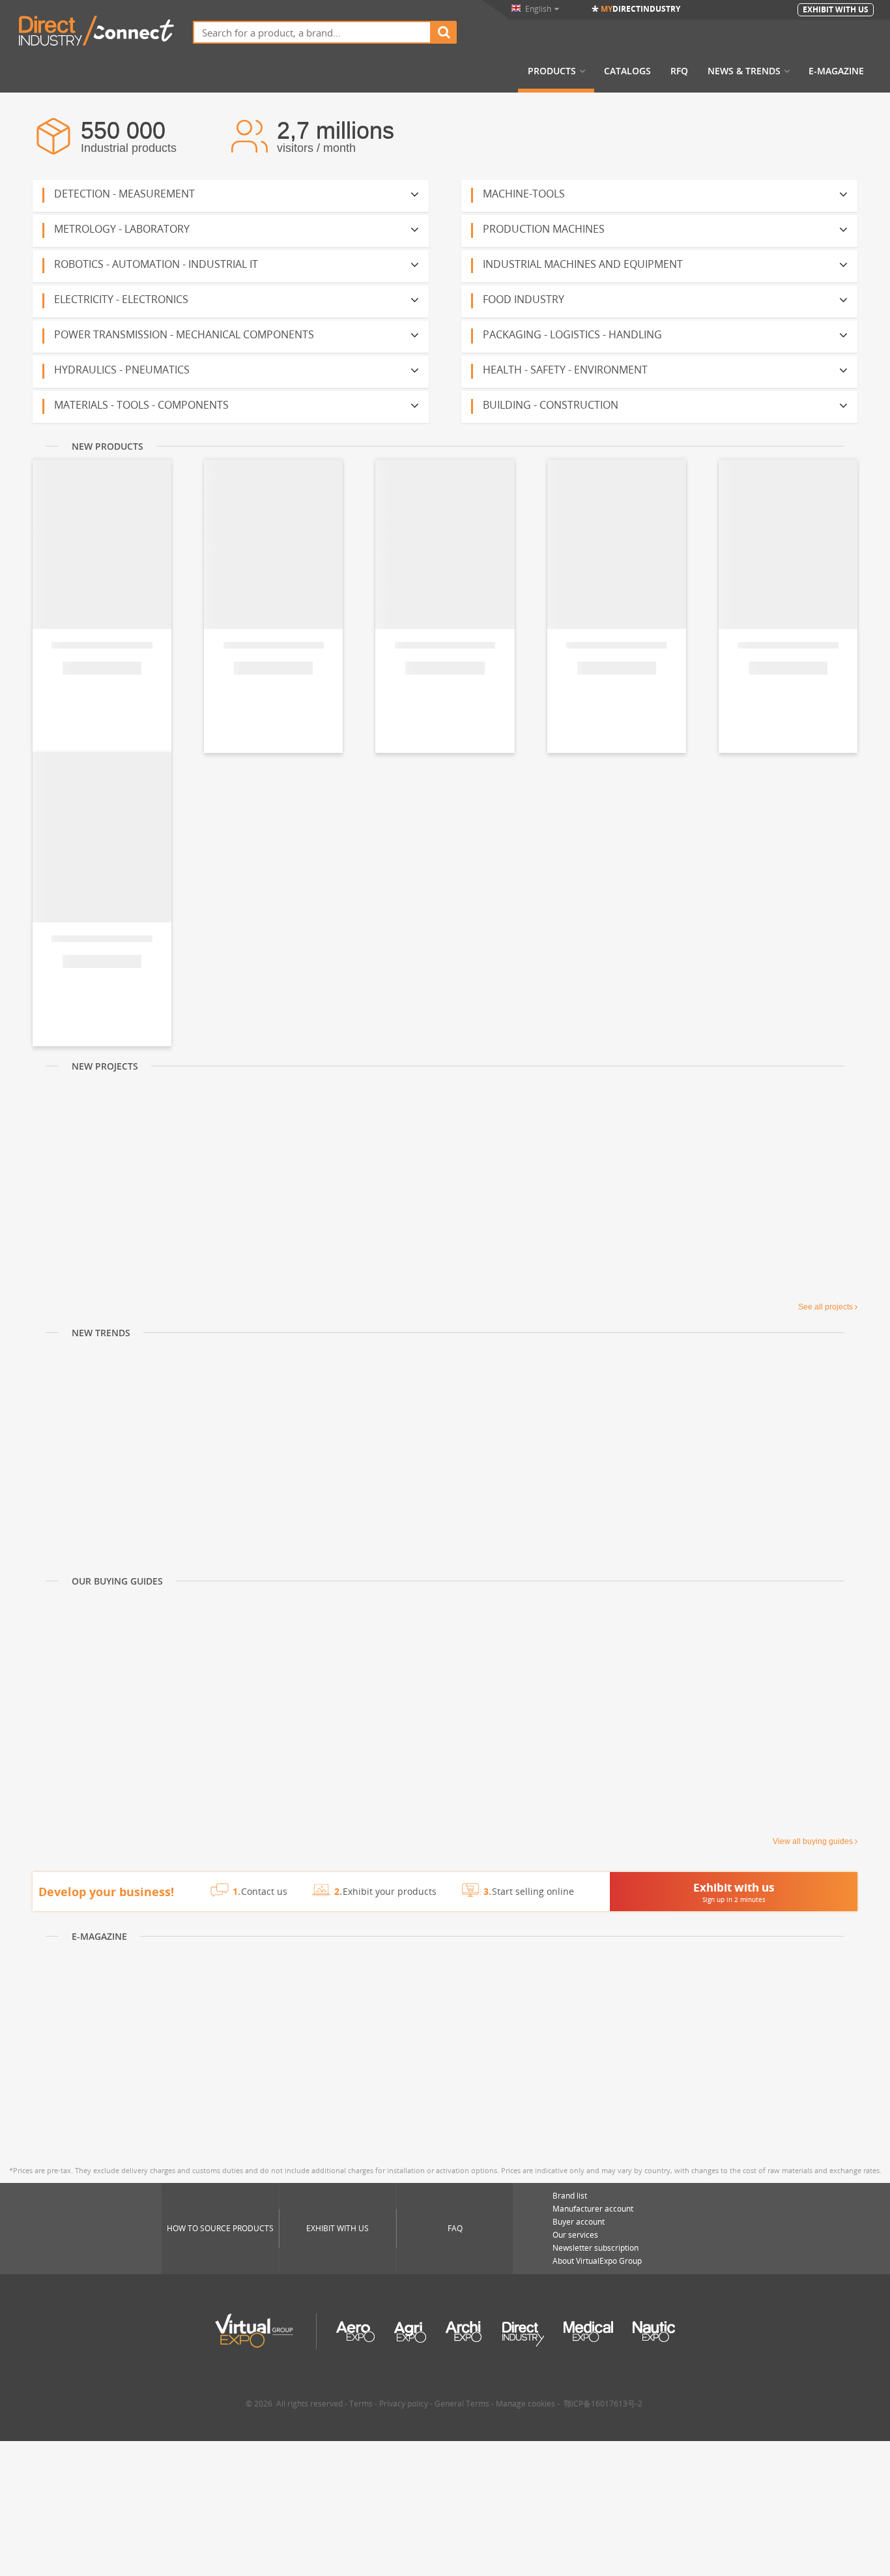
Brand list (570, 2196)
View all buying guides (813, 1841)
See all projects (825, 1307)
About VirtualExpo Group (597, 2261)
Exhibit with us (337, 2228)
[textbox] (312, 32)
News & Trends (744, 71)
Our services (575, 2235)
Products (552, 71)
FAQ (455, 2228)
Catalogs (627, 71)
